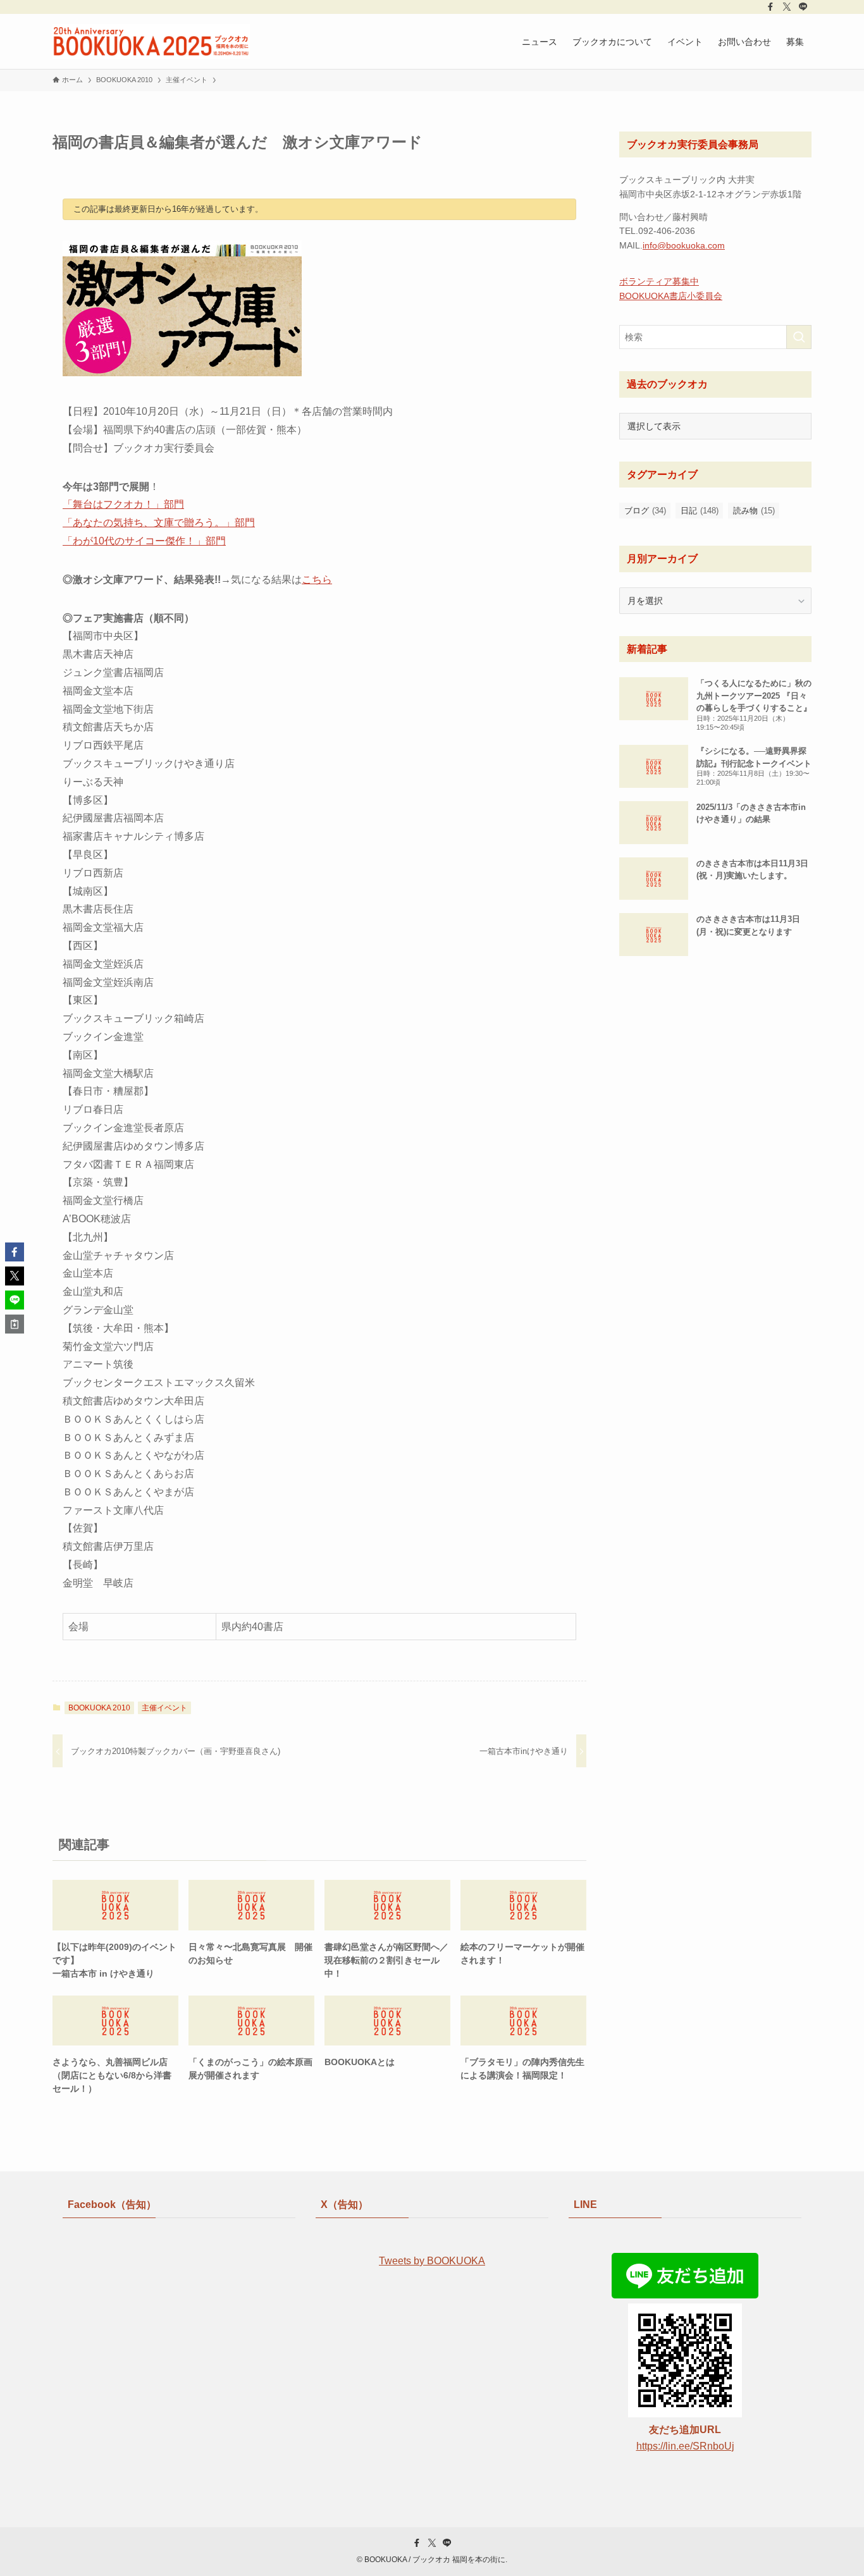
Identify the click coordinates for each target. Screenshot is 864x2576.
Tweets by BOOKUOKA (432, 2261)
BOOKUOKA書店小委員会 (671, 296)
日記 (700, 511)
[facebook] (770, 7)
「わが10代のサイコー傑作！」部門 (144, 541)
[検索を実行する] (799, 337)
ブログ (645, 511)
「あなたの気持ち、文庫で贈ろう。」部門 (159, 523)
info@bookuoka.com (684, 245)
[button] (15, 1252)
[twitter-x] (787, 7)
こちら (317, 580)
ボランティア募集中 (659, 281)
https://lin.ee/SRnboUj (685, 2446)
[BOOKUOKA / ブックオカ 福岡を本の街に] (151, 41)
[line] (803, 7)
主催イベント (164, 1708)
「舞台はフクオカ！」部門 (123, 504)
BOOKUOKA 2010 (99, 1708)
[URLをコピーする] (15, 1324)
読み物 (754, 511)
